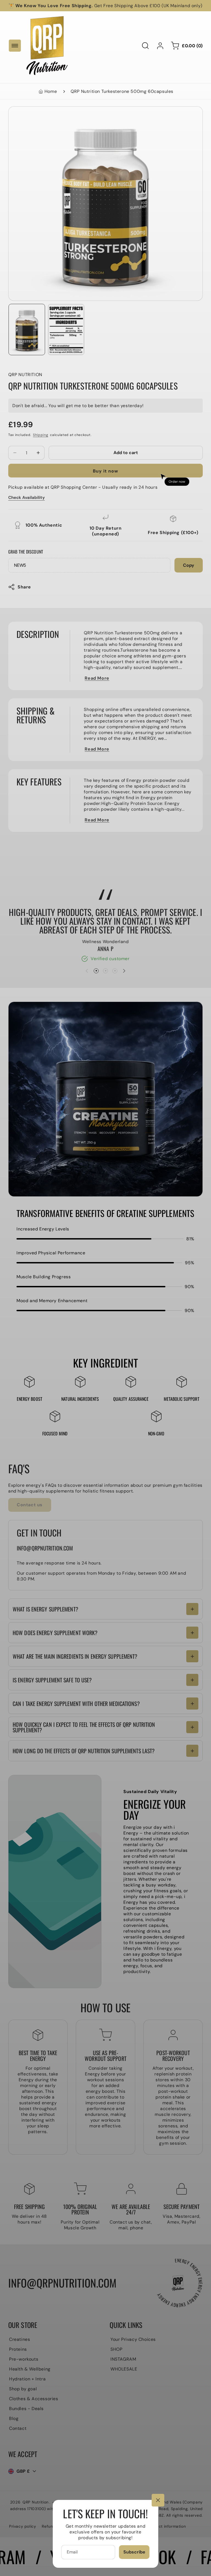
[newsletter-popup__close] (158, 2500)
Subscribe (134, 2552)
